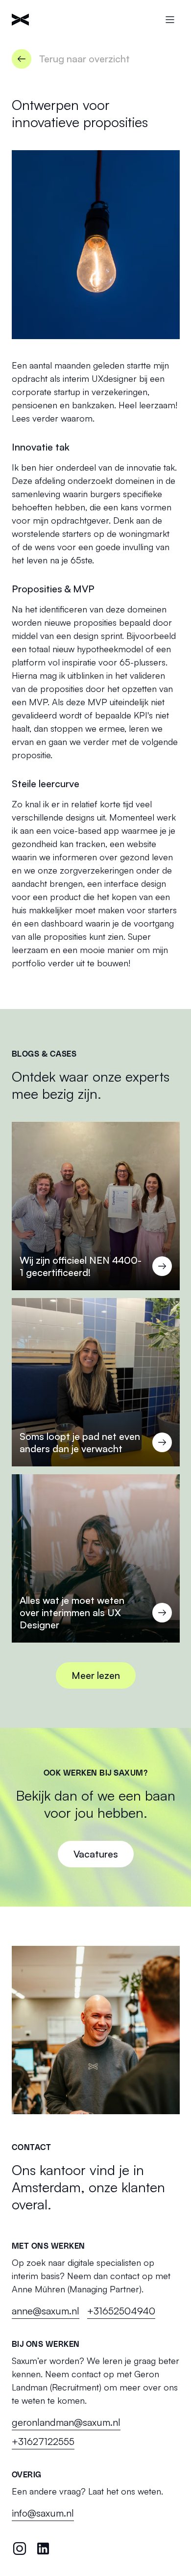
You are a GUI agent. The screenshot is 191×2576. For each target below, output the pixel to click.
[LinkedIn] (43, 2549)
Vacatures (96, 1854)
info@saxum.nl (43, 2513)
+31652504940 (121, 2311)
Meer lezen (96, 1675)
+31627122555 (43, 2441)
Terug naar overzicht (84, 59)
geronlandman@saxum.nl (66, 2422)
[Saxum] (20, 20)
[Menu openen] (170, 20)
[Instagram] (20, 2549)
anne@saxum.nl (46, 2311)
